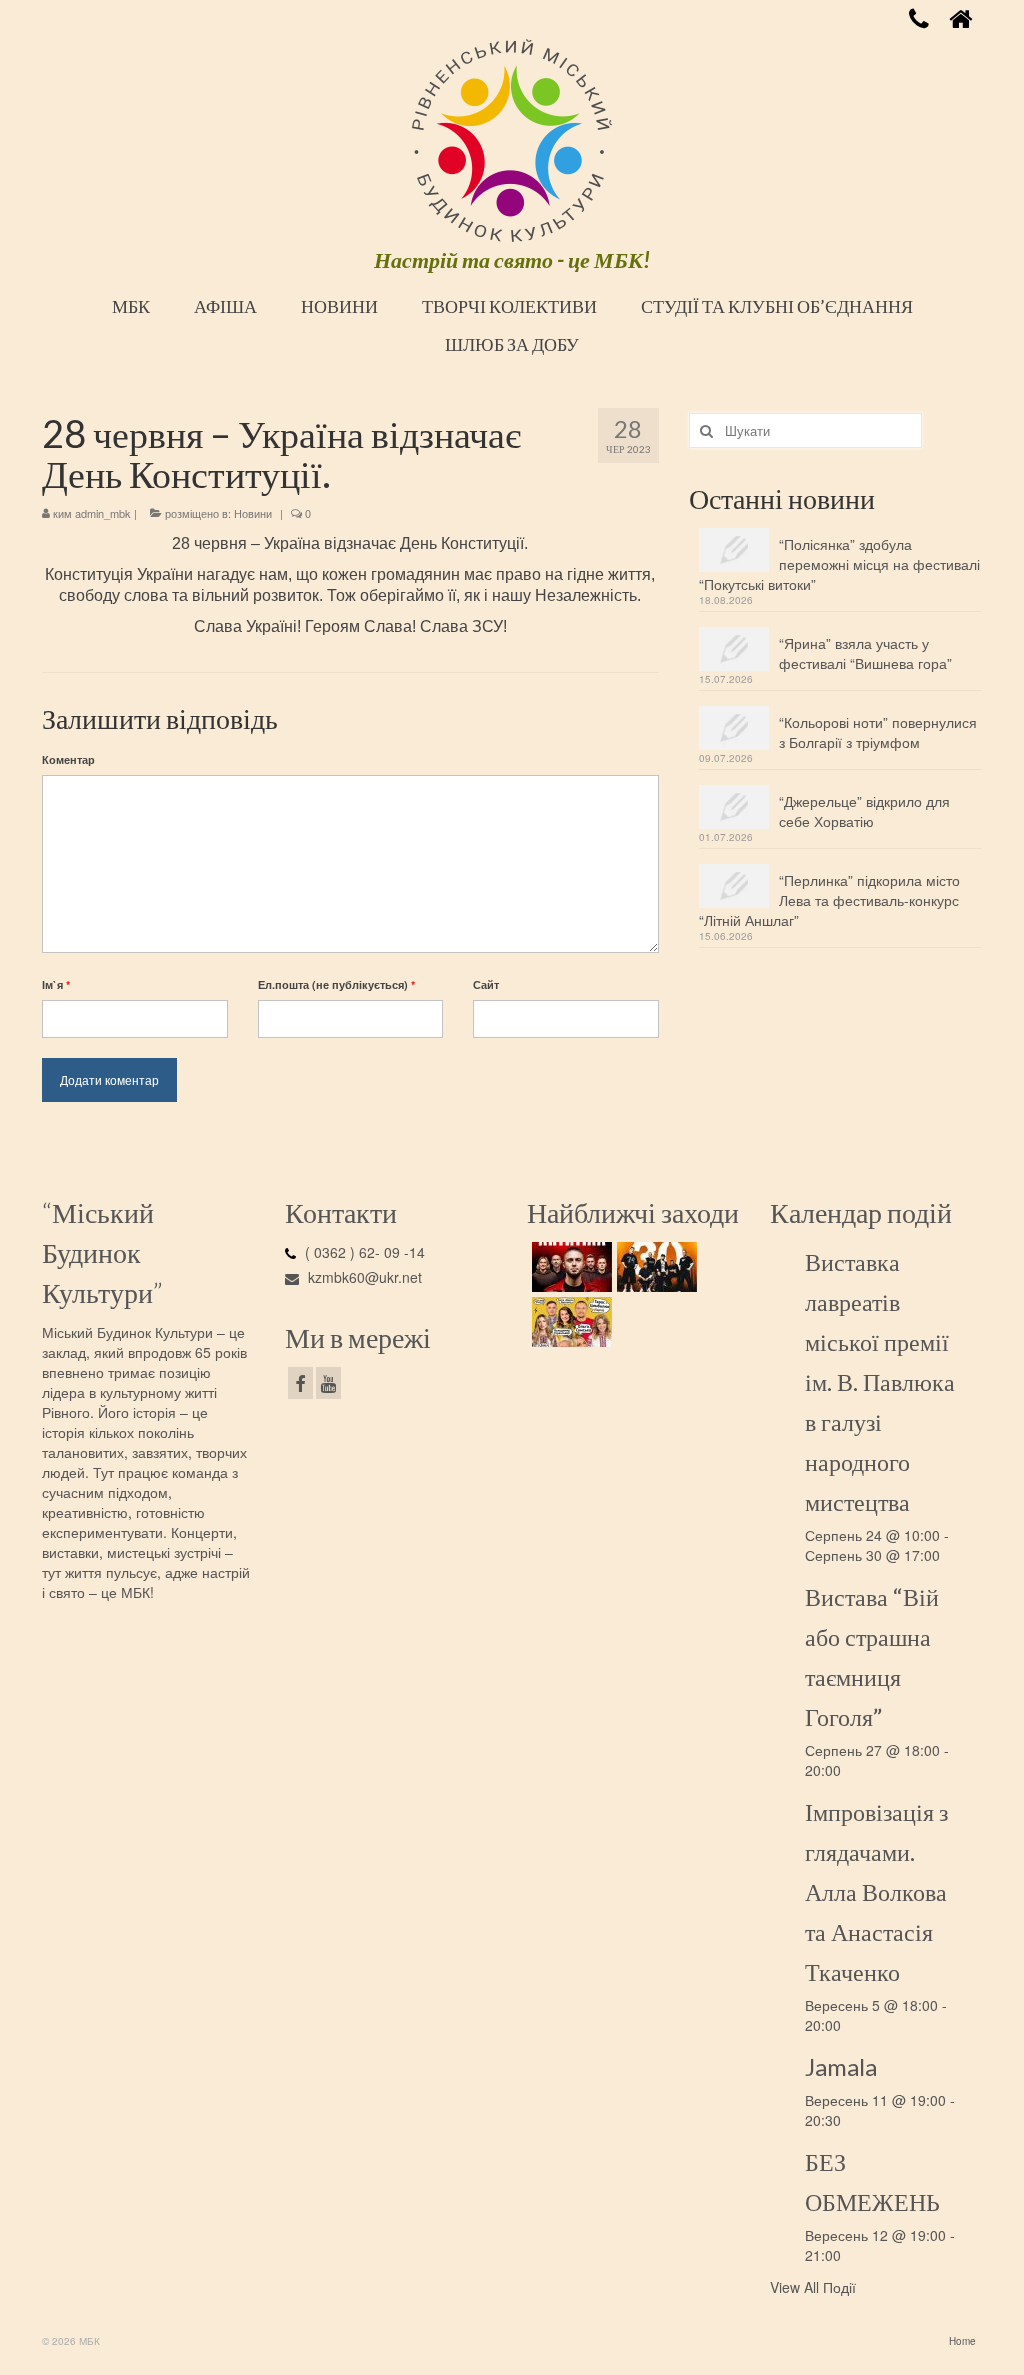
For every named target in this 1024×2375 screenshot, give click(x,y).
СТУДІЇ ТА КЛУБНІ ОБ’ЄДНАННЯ (777, 306)
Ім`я (56, 984)
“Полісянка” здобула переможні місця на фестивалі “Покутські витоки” (839, 564)
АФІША (225, 306)
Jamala (841, 2066)
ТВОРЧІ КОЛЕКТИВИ (509, 306)
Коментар (68, 759)
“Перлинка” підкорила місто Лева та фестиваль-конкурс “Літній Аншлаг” (829, 900)
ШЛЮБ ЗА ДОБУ (512, 344)
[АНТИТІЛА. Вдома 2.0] (569, 1267)
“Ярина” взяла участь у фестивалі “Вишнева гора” (865, 653)
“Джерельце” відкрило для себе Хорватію (864, 811)
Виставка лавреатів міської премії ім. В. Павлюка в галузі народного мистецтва (880, 1381)
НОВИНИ (339, 306)
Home (962, 2341)
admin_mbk (103, 513)
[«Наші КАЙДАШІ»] (569, 1322)
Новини (253, 513)
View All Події (813, 2287)
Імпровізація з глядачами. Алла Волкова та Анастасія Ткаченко (876, 1891)
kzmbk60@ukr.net (363, 1277)
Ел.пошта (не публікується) (336, 984)
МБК (131, 306)
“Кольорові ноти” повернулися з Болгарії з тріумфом (878, 732)
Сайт (486, 984)
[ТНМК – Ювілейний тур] (654, 1267)
